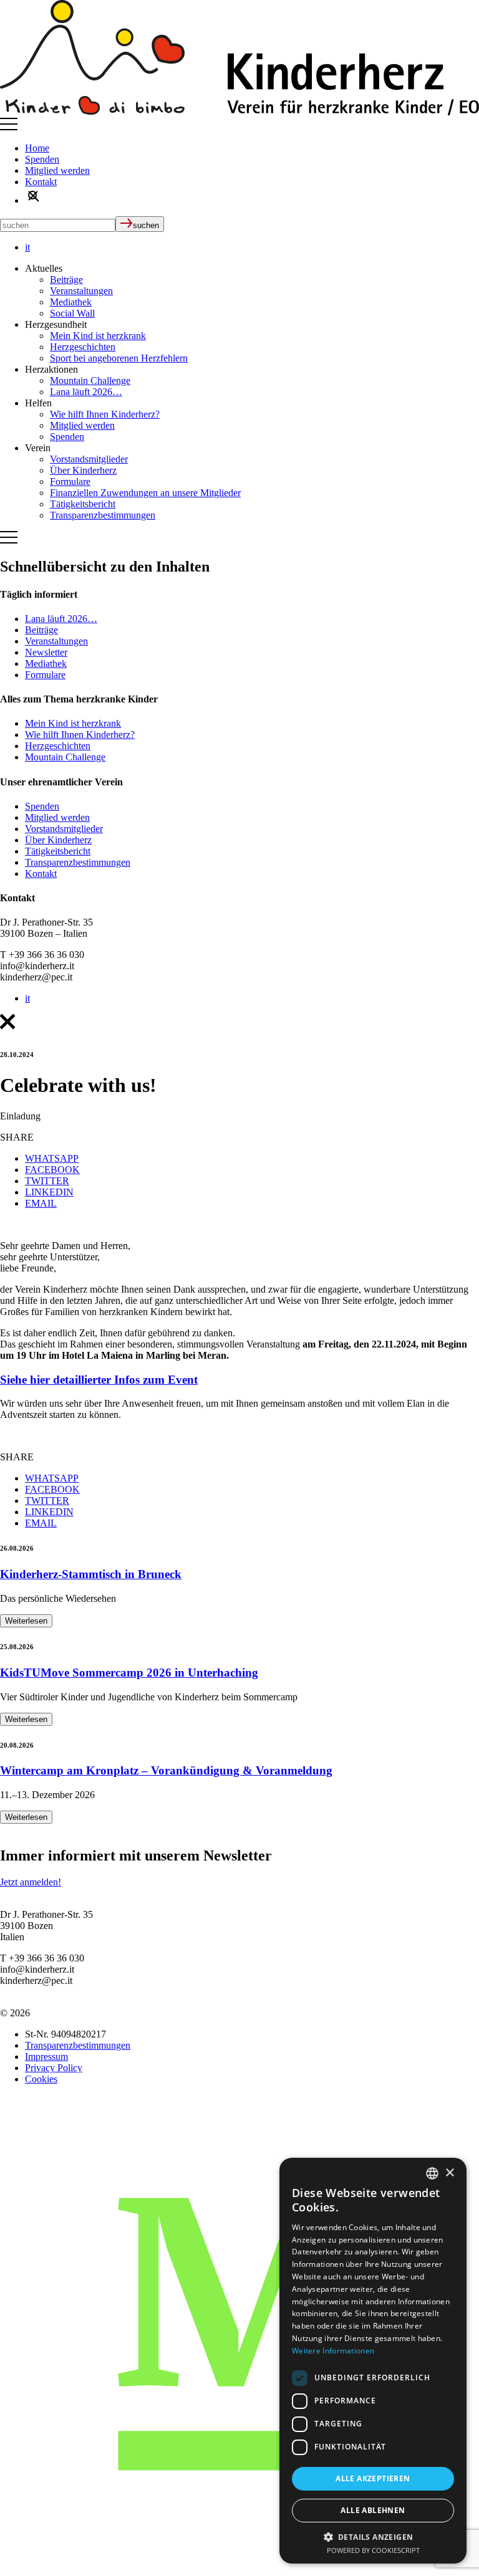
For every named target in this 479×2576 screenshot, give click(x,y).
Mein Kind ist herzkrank (98, 336)
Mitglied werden (57, 170)
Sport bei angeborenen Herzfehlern (119, 358)
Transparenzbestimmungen (103, 515)
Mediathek (71, 302)
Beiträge (66, 280)
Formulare (70, 481)
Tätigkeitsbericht (83, 504)
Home (37, 148)
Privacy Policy (54, 2068)
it (27, 247)
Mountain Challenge (90, 381)
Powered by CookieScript (373, 2550)
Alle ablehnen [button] (373, 2510)
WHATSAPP (52, 1158)
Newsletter (46, 652)
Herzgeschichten (83, 347)
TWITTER (47, 1181)
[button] (373, 2536)
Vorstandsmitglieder (89, 459)
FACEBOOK (52, 1170)
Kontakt (41, 182)
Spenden (42, 159)
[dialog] (373, 2361)
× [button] (449, 2173)
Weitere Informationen (333, 2351)
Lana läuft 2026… (86, 392)
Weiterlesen (26, 1621)
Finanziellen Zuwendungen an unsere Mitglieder (145, 493)
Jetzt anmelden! (31, 1882)
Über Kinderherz (83, 470)
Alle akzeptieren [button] (373, 2478)
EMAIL (41, 1203)
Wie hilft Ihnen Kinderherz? (105, 414)
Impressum (46, 2056)
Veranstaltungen (81, 291)
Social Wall (72, 313)
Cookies (41, 2079)
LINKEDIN (49, 1192)
